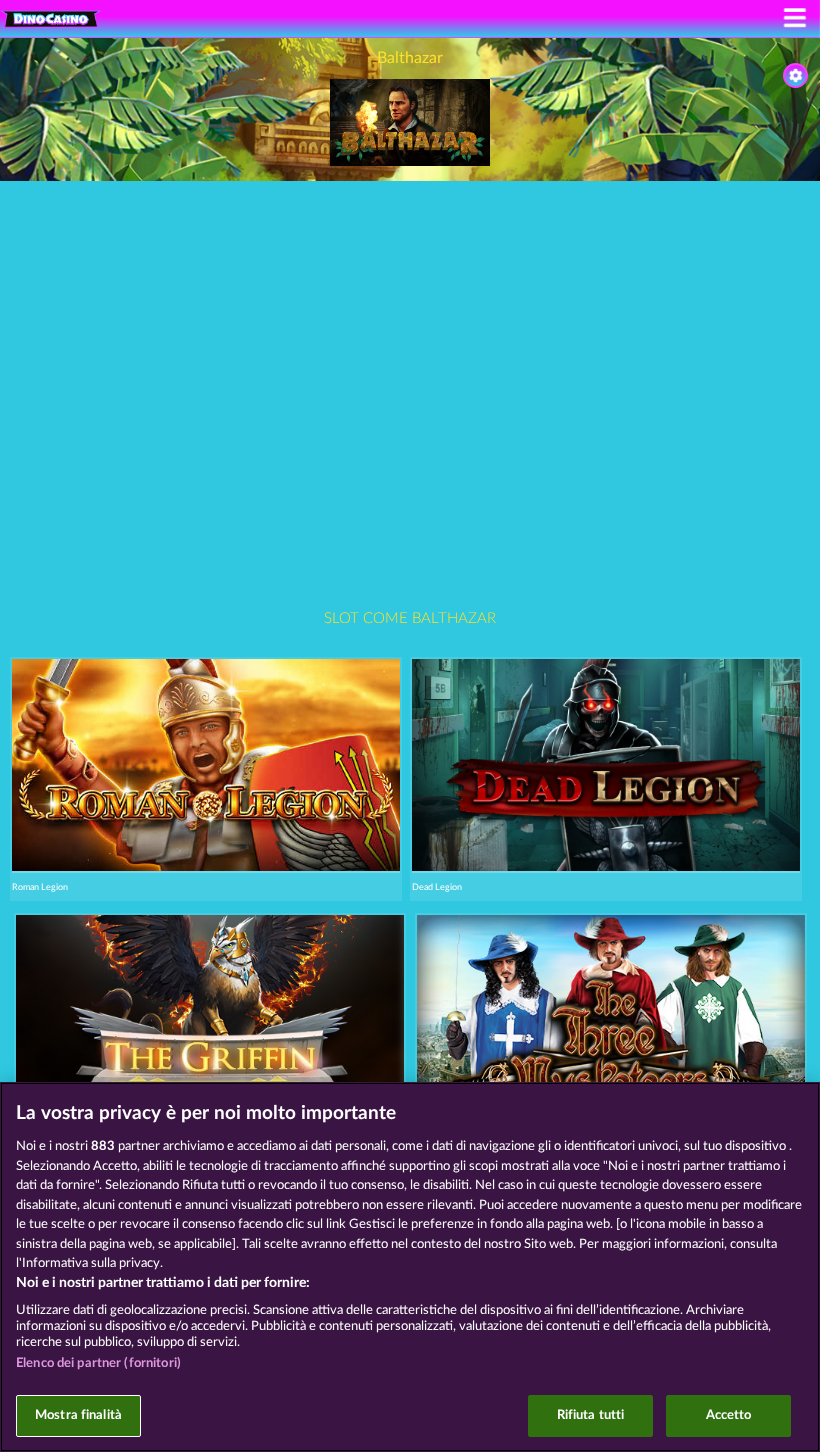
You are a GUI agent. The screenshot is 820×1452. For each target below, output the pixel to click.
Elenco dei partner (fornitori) (98, 1363)
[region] (410, 1267)
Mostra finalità (78, 1415)
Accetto (729, 1415)
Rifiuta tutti (591, 1415)
